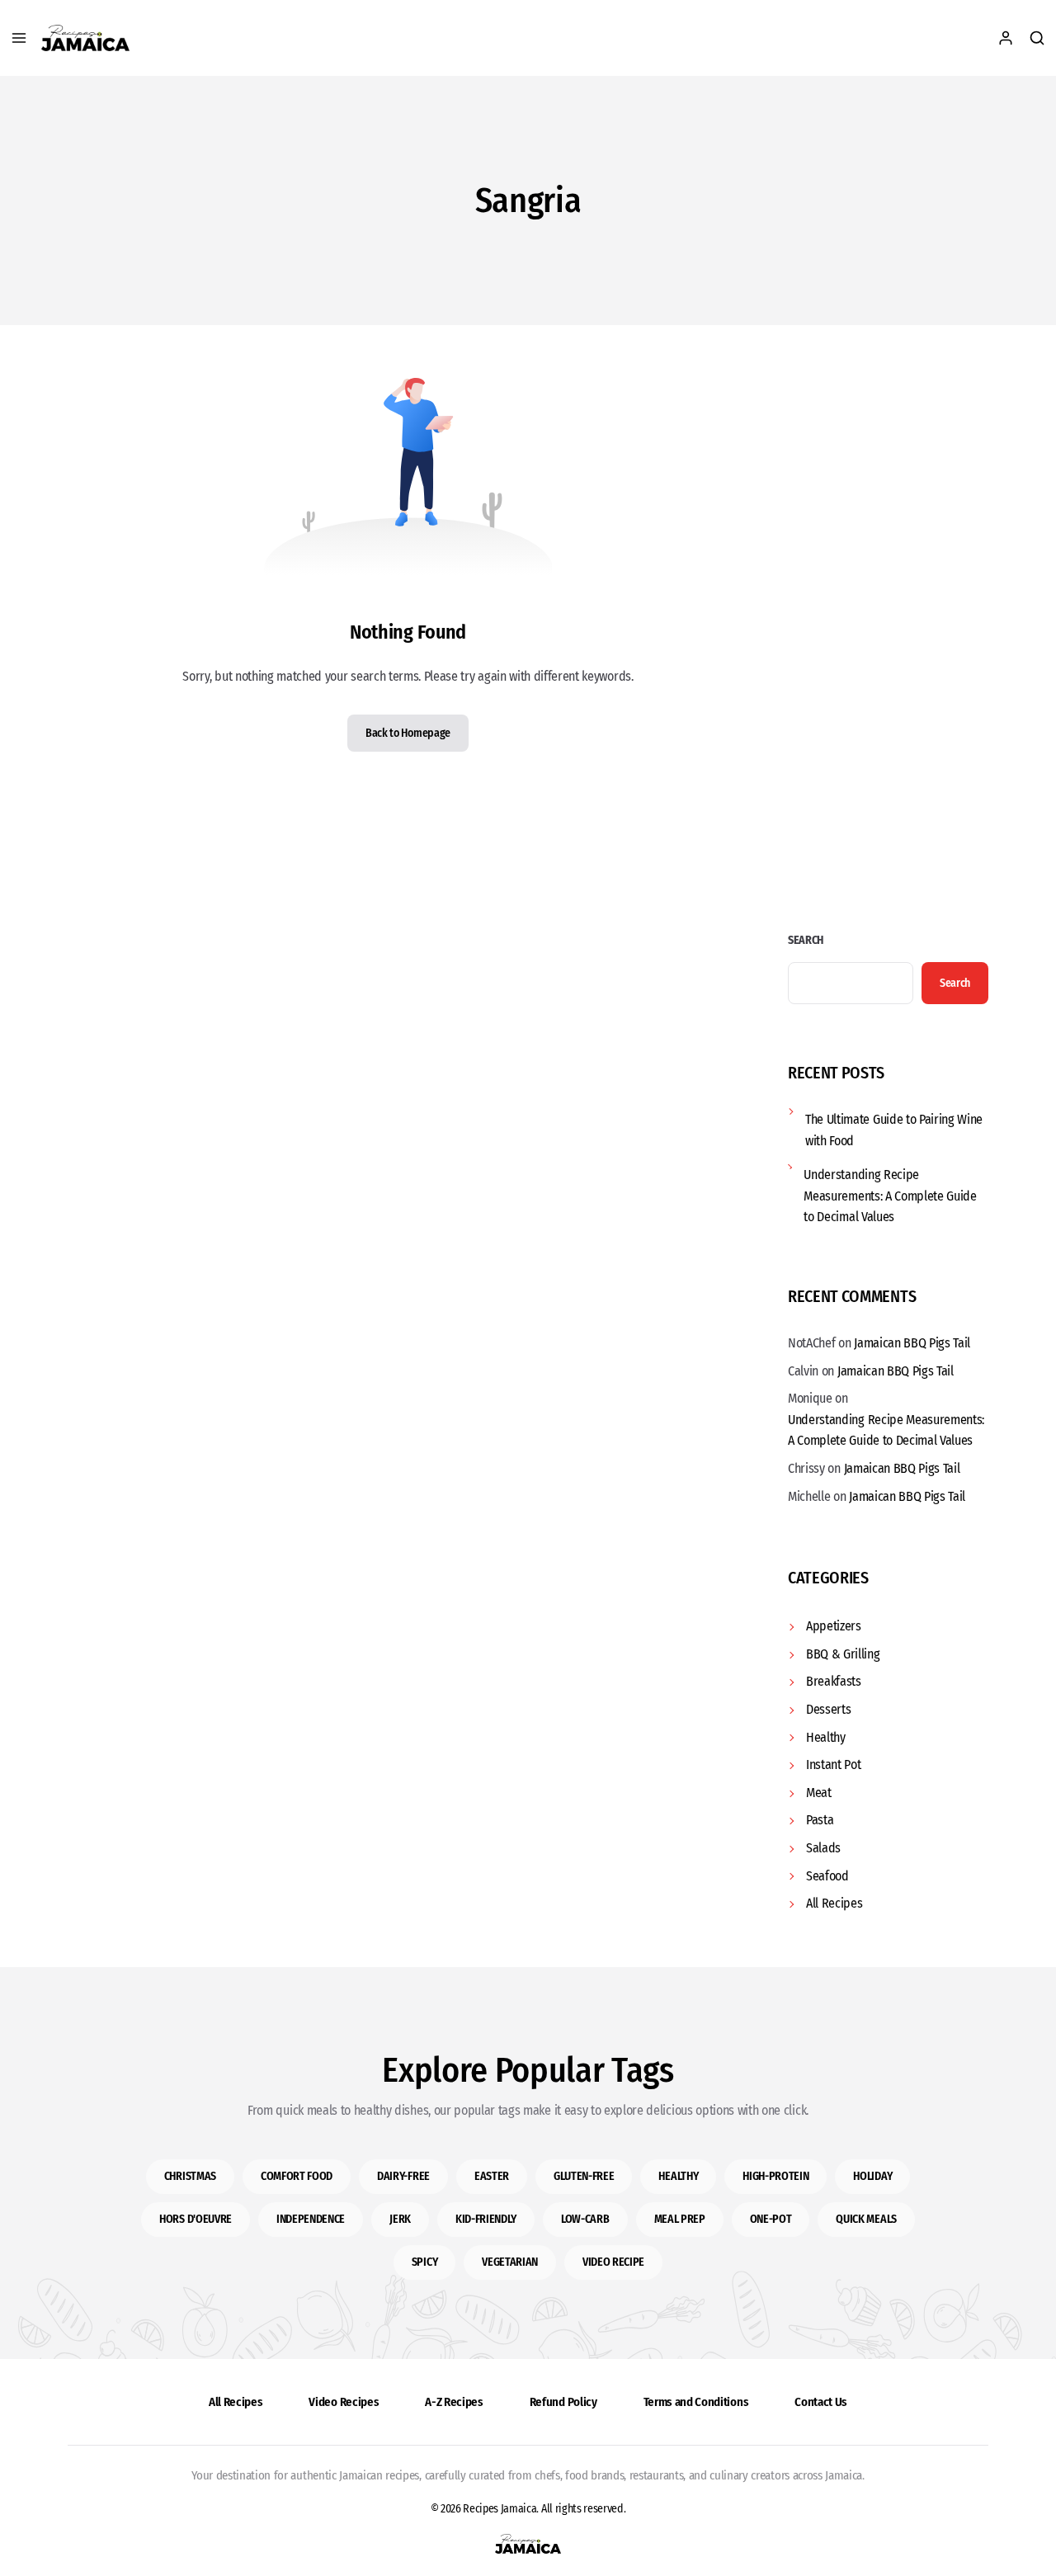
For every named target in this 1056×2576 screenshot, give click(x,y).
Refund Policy (563, 2402)
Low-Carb (585, 2219)
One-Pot (771, 2219)
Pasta (820, 1820)
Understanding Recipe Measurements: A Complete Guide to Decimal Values (890, 1196)
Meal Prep (680, 2219)
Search (806, 940)
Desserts (828, 1709)
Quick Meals (866, 2219)
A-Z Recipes (454, 2402)
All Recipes (834, 1903)
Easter (492, 2176)
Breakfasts (834, 1681)
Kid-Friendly (486, 2219)
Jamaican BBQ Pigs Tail (912, 1343)
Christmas (190, 2176)
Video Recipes (344, 2402)
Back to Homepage (408, 733)
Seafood (827, 1876)
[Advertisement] (888, 625)
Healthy (826, 1737)
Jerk (400, 2219)
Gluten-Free (584, 2176)
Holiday (872, 2176)
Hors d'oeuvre (196, 2219)
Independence (311, 2219)
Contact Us (821, 2402)
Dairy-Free (403, 2176)
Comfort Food (297, 2176)
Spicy (424, 2262)
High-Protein (775, 2176)
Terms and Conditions (696, 2402)
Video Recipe (613, 2262)
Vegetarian (510, 2262)
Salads (823, 1848)
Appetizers (834, 1626)
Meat (819, 1793)
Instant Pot (833, 1765)
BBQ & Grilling (843, 1654)
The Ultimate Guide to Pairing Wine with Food (894, 1130)
